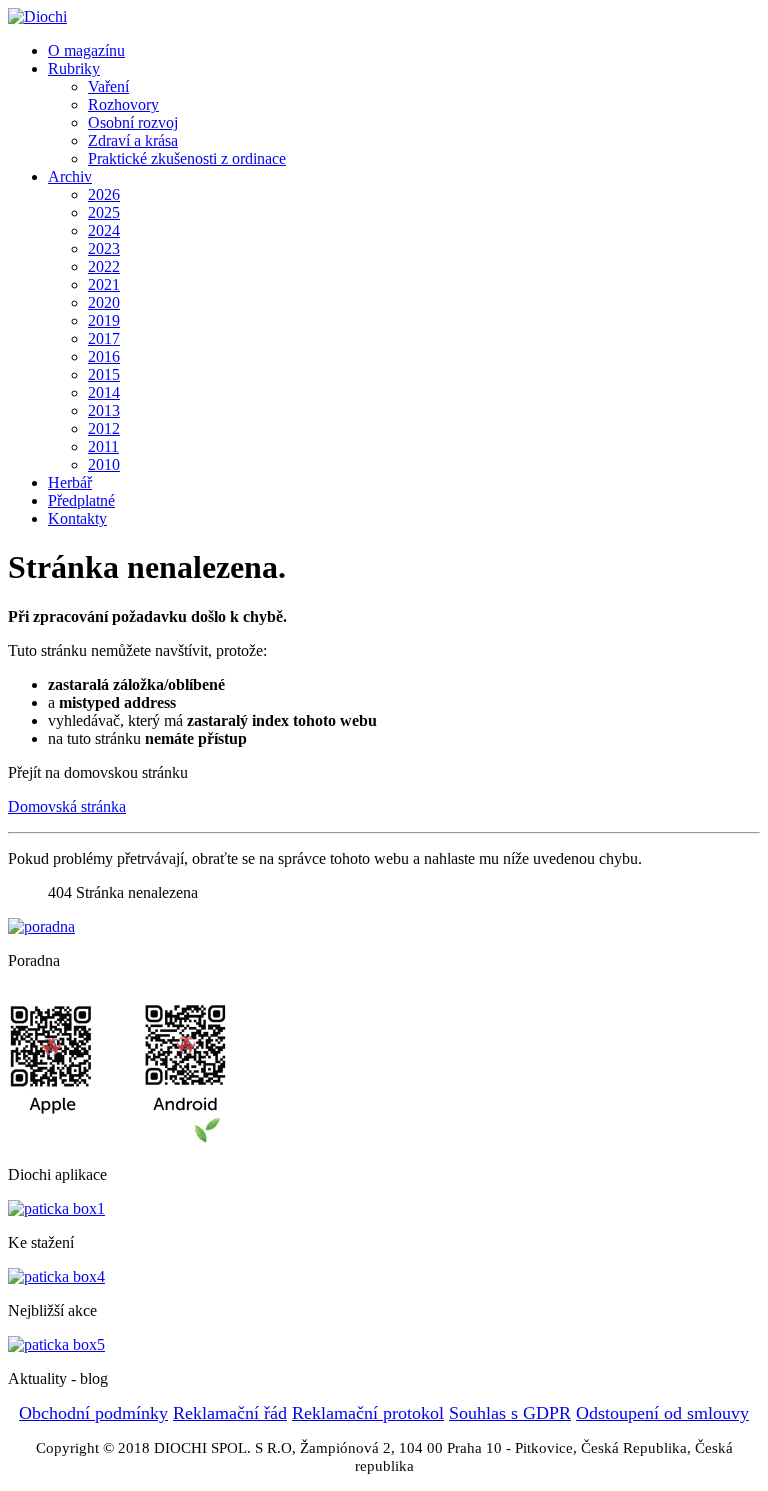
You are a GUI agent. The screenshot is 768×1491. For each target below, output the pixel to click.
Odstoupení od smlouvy (662, 1413)
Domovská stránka (67, 806)
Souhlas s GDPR (510, 1413)
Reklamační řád (230, 1413)
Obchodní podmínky (93, 1413)
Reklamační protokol (368, 1413)
